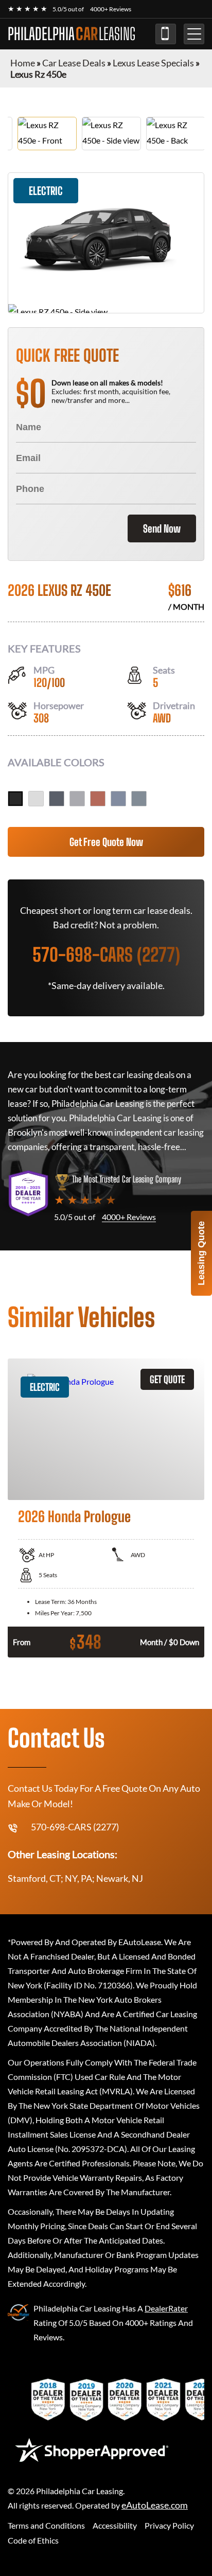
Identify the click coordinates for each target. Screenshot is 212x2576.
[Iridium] (77, 799)
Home (23, 63)
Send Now (162, 528)
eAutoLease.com (155, 2505)
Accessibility (115, 2525)
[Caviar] (15, 799)
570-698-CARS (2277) (166, 34)
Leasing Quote (201, 1253)
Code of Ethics (33, 2540)
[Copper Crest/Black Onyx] (98, 799)
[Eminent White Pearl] (36, 799)
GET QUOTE (167, 1379)
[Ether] (118, 799)
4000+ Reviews (111, 9)
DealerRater (166, 2308)
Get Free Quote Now (106, 842)
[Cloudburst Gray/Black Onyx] (57, 799)
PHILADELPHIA (72, 34)
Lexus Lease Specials (153, 63)
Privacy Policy (169, 2525)
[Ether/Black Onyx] (139, 799)
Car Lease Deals (74, 63)
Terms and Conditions (46, 2525)
